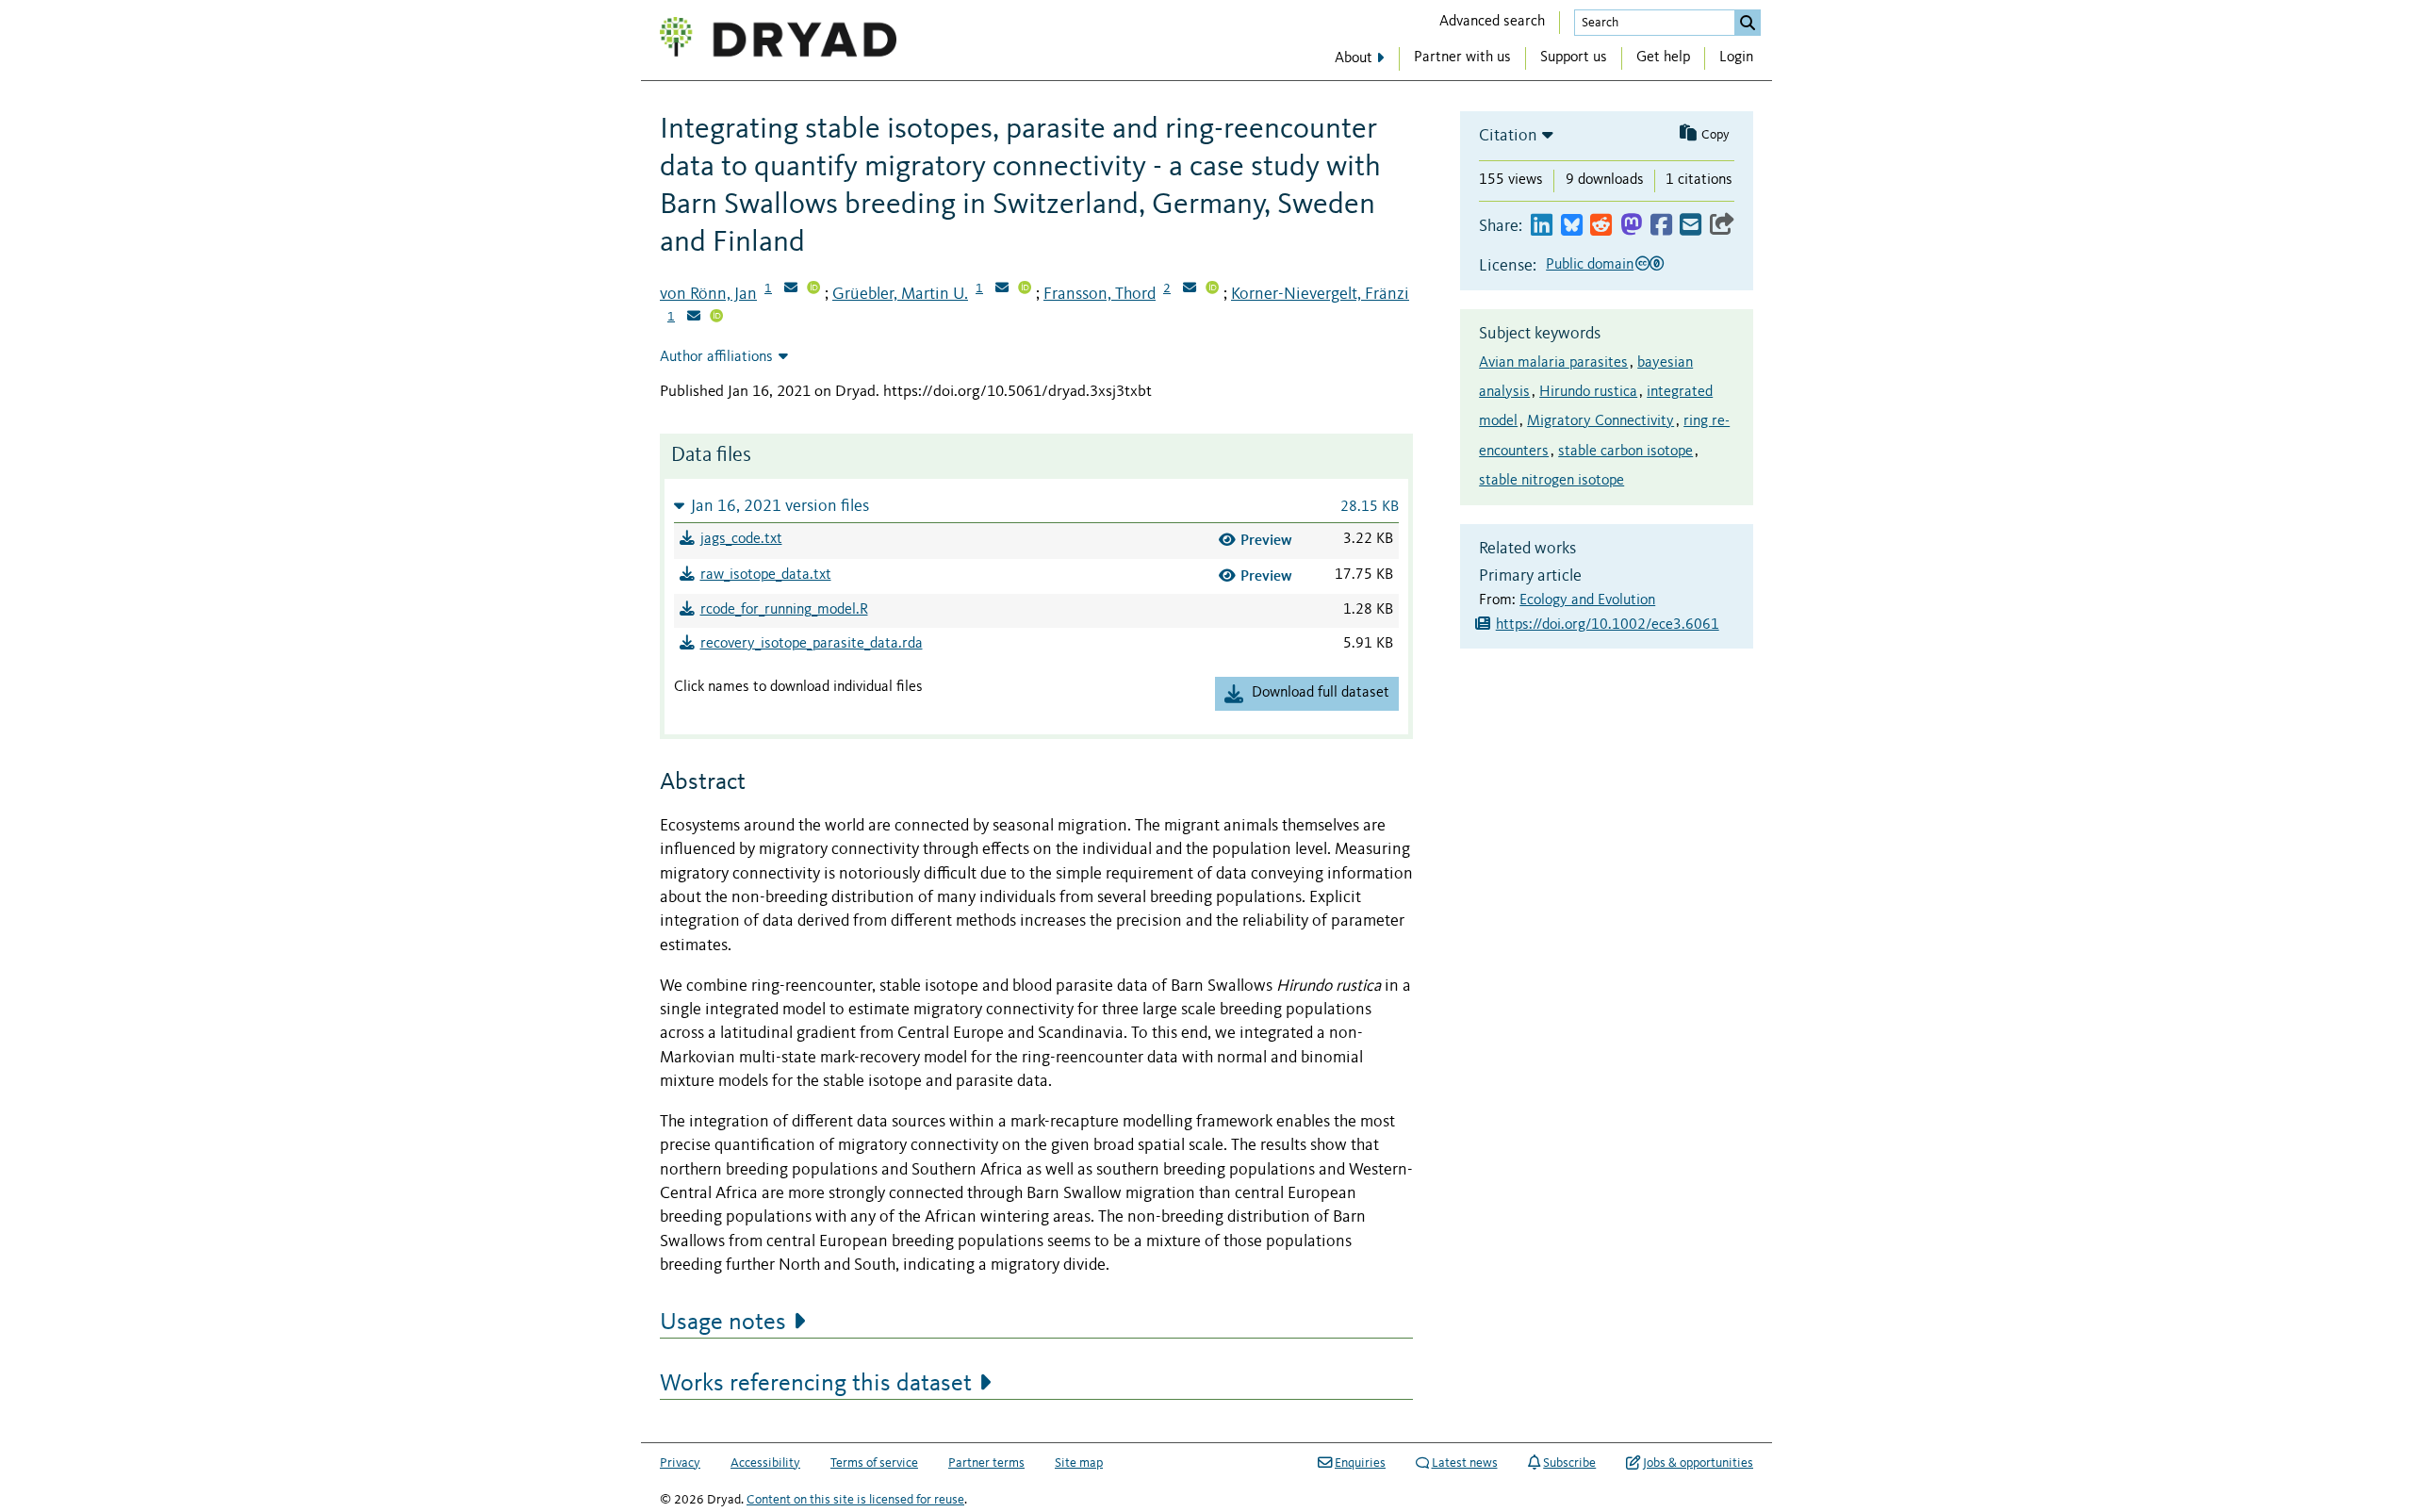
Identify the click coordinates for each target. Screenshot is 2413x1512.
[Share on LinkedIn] (1542, 226)
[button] (1036, 506)
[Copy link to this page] (1722, 226)
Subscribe (1569, 1463)
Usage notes (723, 1323)
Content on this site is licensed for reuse (855, 1500)
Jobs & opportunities (1698, 1463)
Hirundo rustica (1588, 392)
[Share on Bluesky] (1572, 226)
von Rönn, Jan (708, 294)
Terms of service (874, 1463)
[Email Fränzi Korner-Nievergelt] (694, 318)
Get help (1663, 58)
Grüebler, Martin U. (900, 294)
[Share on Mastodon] (1631, 226)
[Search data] (1748, 23)
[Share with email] (1691, 226)
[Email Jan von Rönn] (791, 289)
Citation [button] (1508, 136)
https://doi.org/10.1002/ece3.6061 (1608, 625)
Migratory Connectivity (1600, 421)
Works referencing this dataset (816, 1384)
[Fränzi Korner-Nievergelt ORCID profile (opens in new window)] (716, 318)
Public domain (1590, 265)
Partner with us (1462, 58)
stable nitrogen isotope (1551, 481)
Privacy (680, 1463)
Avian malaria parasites (1553, 363)
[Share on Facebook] (1661, 226)
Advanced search (1492, 22)
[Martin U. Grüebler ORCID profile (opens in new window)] (1025, 289)
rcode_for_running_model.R (784, 610)
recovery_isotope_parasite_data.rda (812, 644)
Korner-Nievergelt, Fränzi (1320, 294)
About (1354, 58)
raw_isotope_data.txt (766, 575)
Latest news (1465, 1463)
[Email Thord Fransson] (1190, 289)
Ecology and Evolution (1587, 600)
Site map (1079, 1463)
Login (1736, 58)
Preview (1266, 540)
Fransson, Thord (1100, 294)
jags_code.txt (741, 539)
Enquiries (1360, 1463)
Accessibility (765, 1463)
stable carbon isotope (1625, 452)
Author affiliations (716, 357)
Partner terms (986, 1463)
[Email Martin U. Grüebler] (1002, 289)
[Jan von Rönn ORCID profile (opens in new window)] (813, 289)
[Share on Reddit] (1601, 226)
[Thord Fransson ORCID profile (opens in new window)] (1212, 289)
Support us (1574, 58)
